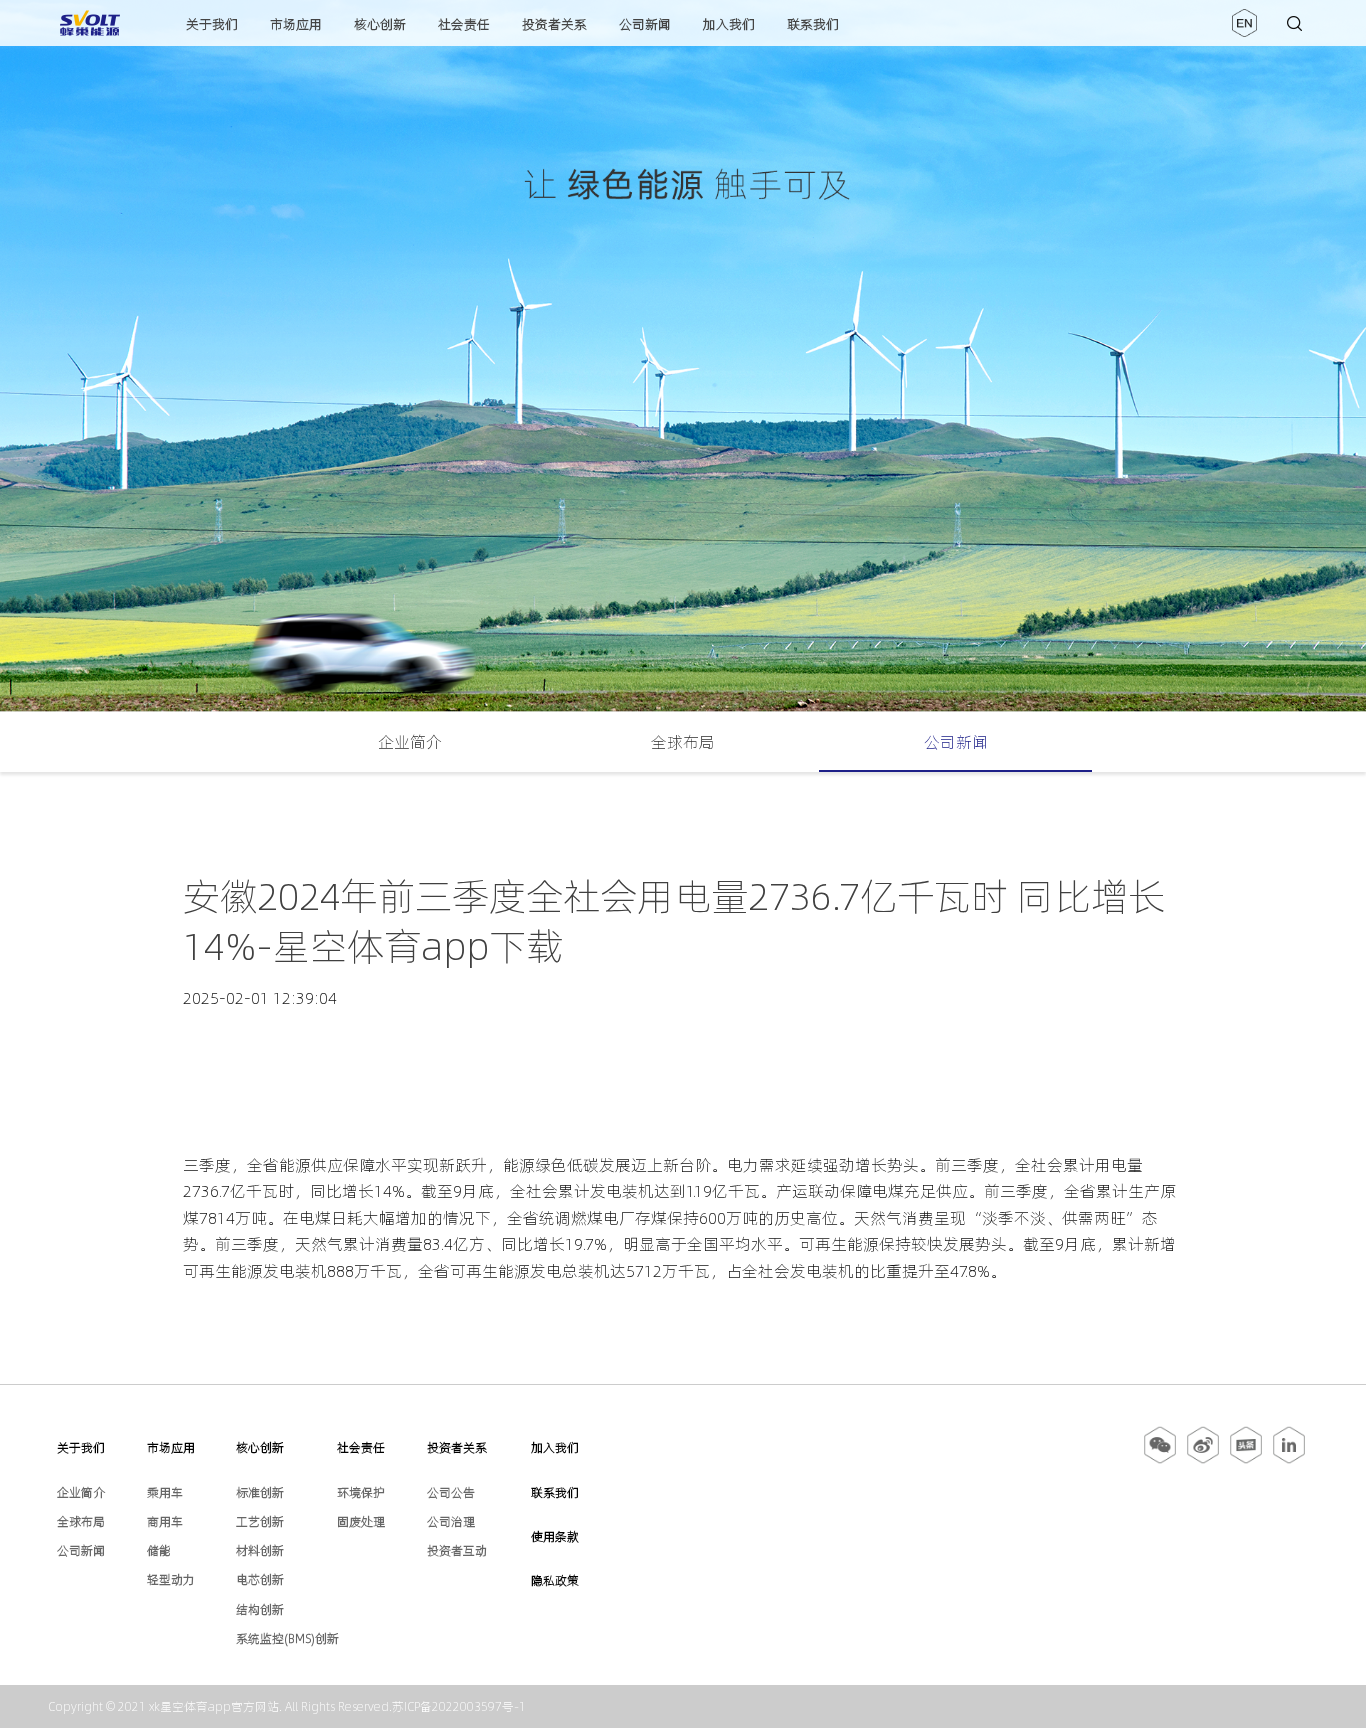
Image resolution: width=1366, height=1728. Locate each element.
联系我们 (813, 24)
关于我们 (212, 24)
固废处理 (361, 1521)
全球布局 (683, 742)
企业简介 (410, 742)
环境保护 (361, 1492)
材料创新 (260, 1550)
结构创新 (260, 1609)
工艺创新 (260, 1521)
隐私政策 (555, 1580)
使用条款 (555, 1536)
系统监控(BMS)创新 (287, 1638)
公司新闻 (645, 24)
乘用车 (165, 1492)
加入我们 (729, 24)
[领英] (1289, 1460)
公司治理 (451, 1521)
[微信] (1161, 1460)
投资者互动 (457, 1550)
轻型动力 (171, 1579)
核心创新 (380, 24)
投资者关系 (554, 24)
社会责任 (464, 24)
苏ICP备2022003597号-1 (459, 1706)
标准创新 (260, 1492)
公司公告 (451, 1492)
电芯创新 (260, 1579)
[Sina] (1203, 1460)
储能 (159, 1550)
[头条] (1246, 1460)
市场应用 (296, 24)
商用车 (165, 1521)
